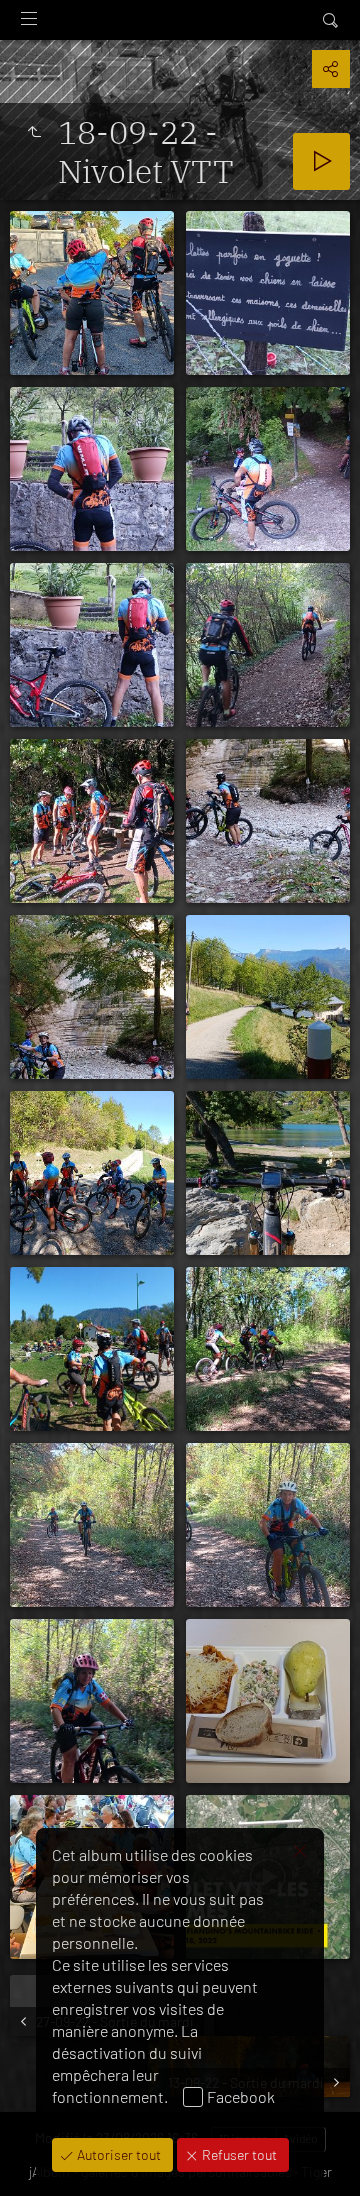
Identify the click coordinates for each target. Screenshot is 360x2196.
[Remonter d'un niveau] (34, 132)
